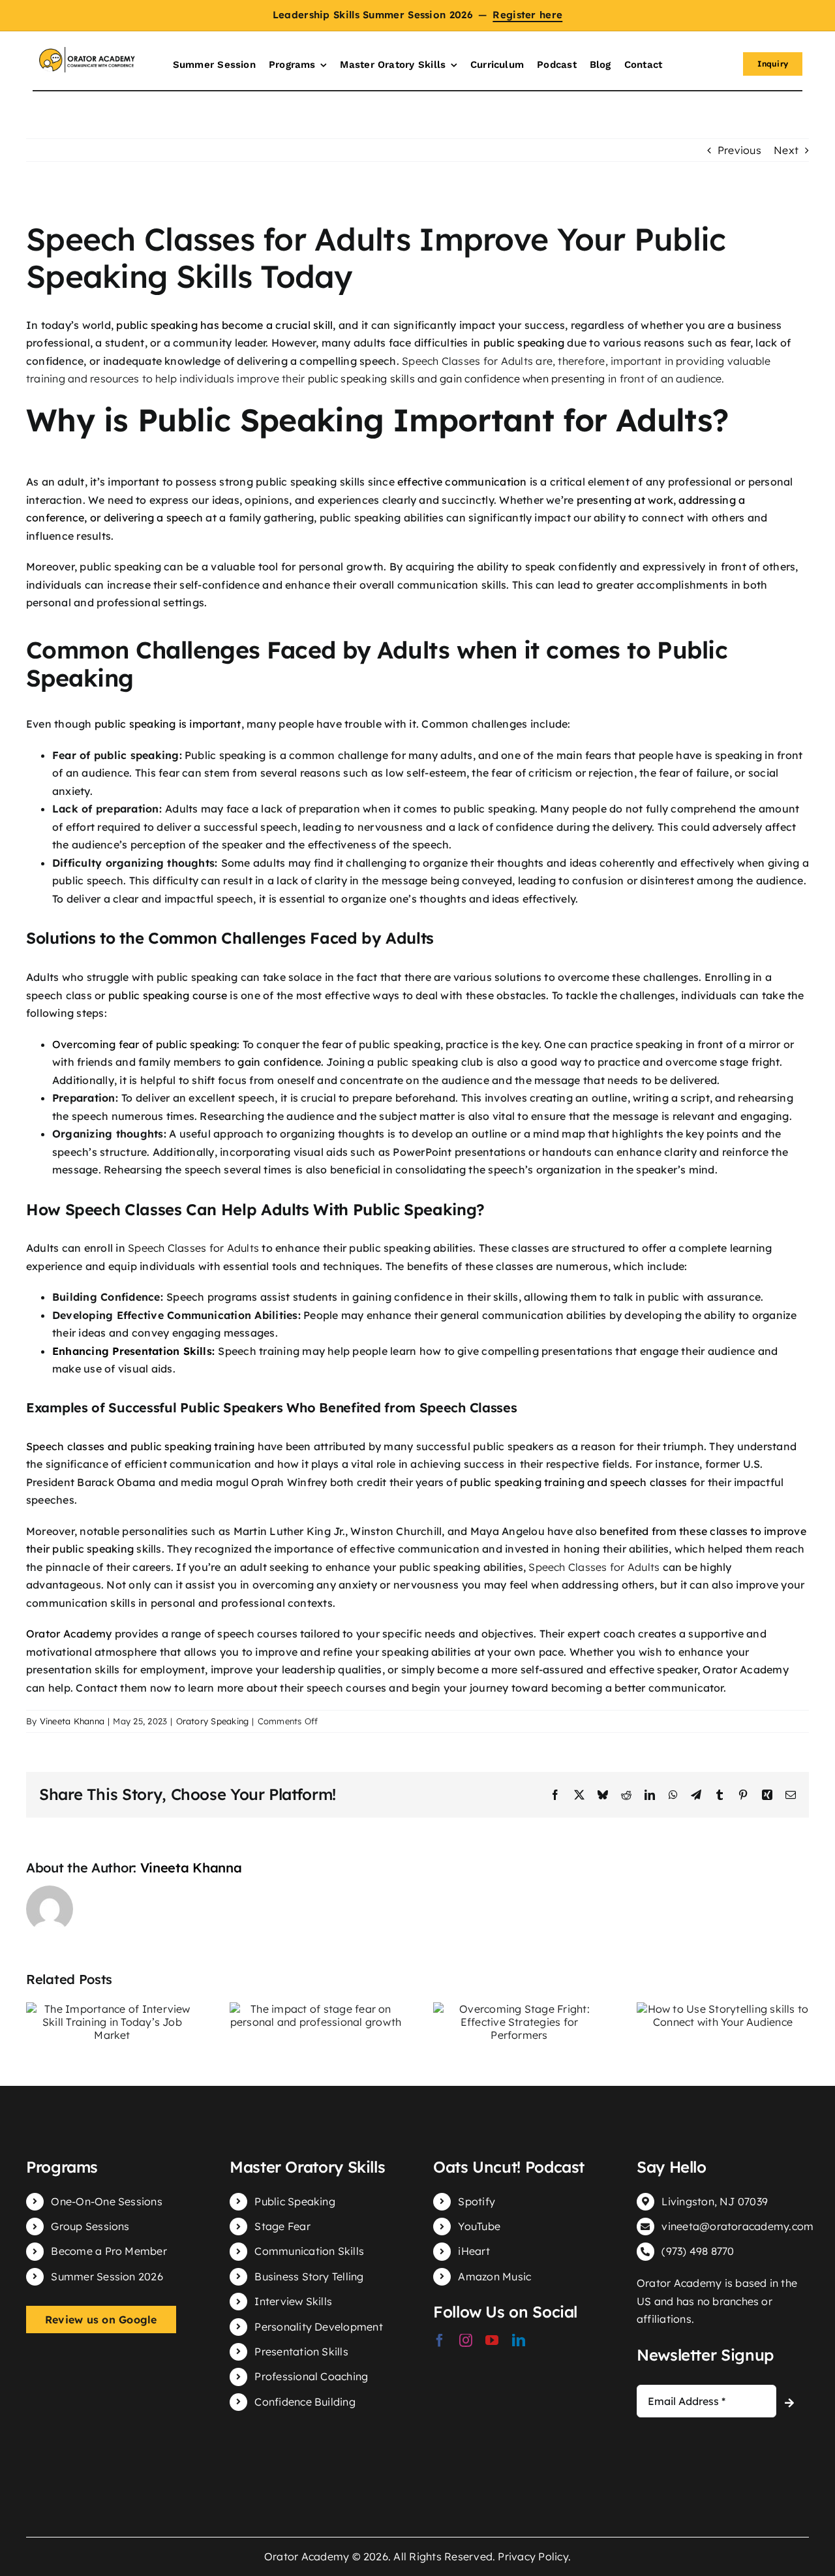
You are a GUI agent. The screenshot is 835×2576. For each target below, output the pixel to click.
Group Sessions (90, 2226)
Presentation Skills (301, 2351)
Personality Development (319, 2327)
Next (786, 150)
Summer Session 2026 (107, 2276)
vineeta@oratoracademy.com (737, 2226)
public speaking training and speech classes (573, 1482)
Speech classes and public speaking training (140, 1446)
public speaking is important (168, 724)
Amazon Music (494, 2276)
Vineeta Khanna (72, 1721)
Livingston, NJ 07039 (715, 2201)
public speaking (524, 343)
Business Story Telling (309, 2276)
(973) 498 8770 (698, 2251)
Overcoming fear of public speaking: (146, 1044)
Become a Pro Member (109, 2251)
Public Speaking (295, 2201)
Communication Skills (309, 2251)
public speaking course (168, 995)
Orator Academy (69, 1634)
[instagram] (466, 2340)
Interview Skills (293, 2301)
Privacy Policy (533, 2556)
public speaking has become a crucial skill (224, 325)
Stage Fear (282, 2226)
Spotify (477, 2201)
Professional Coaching (311, 2376)
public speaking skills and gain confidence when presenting (457, 379)
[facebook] (440, 2340)
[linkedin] (519, 2340)
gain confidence (279, 1062)
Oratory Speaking (213, 1721)
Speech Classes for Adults (193, 1248)
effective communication (462, 482)
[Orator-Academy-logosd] (87, 52)
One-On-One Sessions (107, 2201)
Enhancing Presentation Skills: (133, 1351)
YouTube (479, 2226)
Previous (739, 150)
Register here (527, 15)
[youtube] (492, 2340)
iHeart (474, 2251)
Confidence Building (305, 2402)
